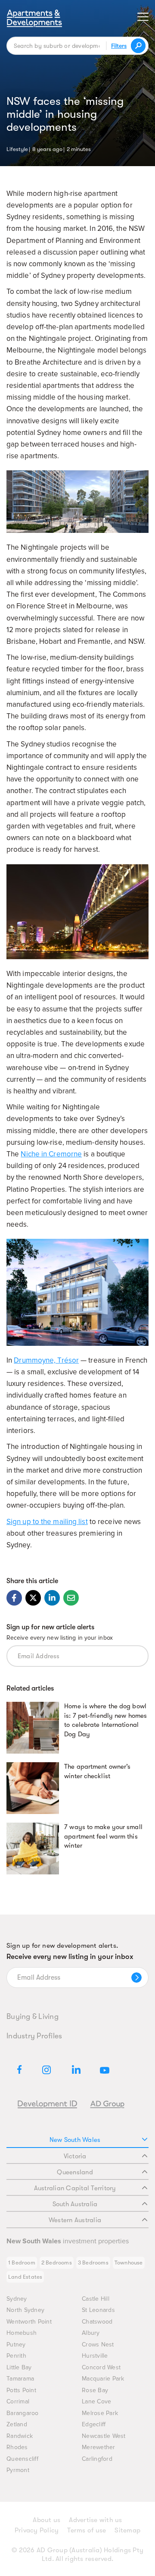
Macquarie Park (103, 2379)
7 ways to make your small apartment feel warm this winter (103, 1836)
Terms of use (87, 2530)
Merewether (99, 2447)
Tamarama (20, 2379)
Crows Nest (98, 2345)
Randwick (20, 2436)
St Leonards (98, 2310)
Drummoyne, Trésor (46, 1360)
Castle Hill (96, 2299)
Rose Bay (95, 2390)
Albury (91, 2333)
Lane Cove (96, 2401)
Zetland (17, 2424)
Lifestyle (17, 148)
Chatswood (97, 2322)
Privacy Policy (37, 2530)
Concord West (101, 2367)
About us (46, 2520)
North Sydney (25, 2310)
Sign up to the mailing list (47, 1522)
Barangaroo (23, 2413)
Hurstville (95, 2356)
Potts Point (21, 2390)
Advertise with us (95, 2520)
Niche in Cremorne (51, 1154)
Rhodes (17, 2447)
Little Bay (19, 2367)
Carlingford (97, 2459)
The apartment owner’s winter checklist (97, 1771)
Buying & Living (33, 2016)
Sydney (17, 2299)
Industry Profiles (34, 2036)
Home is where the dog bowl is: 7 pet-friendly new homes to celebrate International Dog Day (105, 1720)
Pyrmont (18, 2470)
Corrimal (18, 2401)
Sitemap (127, 2530)
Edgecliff (94, 2424)
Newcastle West (104, 2436)
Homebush (22, 2333)
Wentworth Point (29, 2322)
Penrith (16, 2356)
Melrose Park (100, 2413)
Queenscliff (22, 2459)
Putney (16, 2345)
